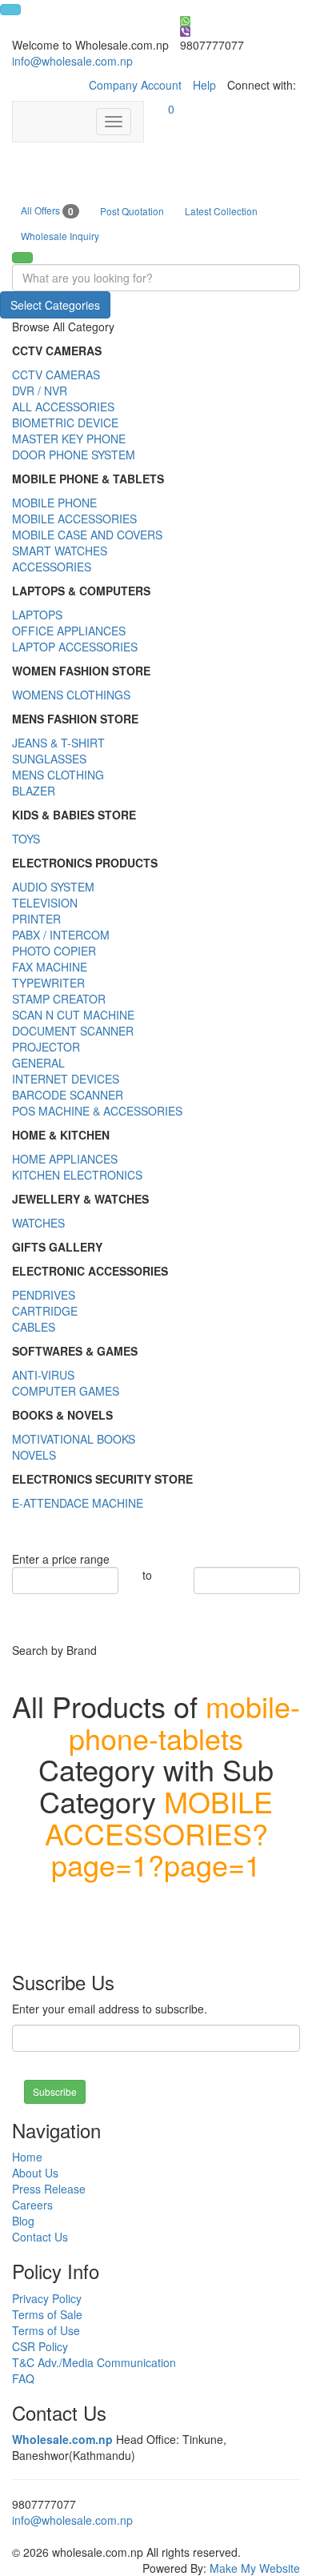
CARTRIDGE (45, 1311)
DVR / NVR (40, 391)
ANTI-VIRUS (43, 1375)
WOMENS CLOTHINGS (71, 695)
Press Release (49, 2189)
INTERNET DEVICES (66, 1079)
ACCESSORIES (52, 567)
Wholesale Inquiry (60, 236)
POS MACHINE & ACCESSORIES (97, 1111)
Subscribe (55, 2091)
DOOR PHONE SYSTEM (74, 455)
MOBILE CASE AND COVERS (87, 535)
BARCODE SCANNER (68, 1095)
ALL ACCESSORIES (63, 407)
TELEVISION (45, 903)
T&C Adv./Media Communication (94, 2362)
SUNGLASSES (49, 759)
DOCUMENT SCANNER (73, 1031)
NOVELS (34, 1455)
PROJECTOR (46, 1047)
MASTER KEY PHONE (69, 439)
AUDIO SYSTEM (53, 887)
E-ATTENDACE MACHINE (78, 1503)
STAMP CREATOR (59, 999)
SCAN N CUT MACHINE (73, 1015)
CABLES (34, 1327)
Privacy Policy (47, 2298)
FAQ (23, 2378)
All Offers (47, 211)
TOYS (26, 839)
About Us (35, 2173)
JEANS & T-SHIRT (58, 743)
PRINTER (36, 919)
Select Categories (55, 305)
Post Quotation (132, 211)
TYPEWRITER (48, 983)
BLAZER (34, 791)
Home (27, 2157)
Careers (32, 2205)
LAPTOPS (37, 615)
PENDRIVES (44, 1295)
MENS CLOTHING (58, 775)
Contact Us (40, 2237)
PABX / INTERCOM (61, 935)
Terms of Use (46, 2330)
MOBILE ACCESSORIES (74, 519)
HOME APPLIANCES (65, 1159)
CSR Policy (40, 2346)
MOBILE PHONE (54, 503)
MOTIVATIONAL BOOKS (74, 1439)
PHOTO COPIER (54, 951)
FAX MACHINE (50, 967)
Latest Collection (221, 211)
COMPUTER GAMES (66, 1391)
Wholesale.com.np (62, 2439)
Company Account (135, 85)
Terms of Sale (47, 2314)
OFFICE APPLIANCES (69, 631)
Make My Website (255, 2568)
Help (204, 85)
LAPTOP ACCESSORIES (75, 647)
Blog (23, 2221)
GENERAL (38, 1063)
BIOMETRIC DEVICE (65, 423)
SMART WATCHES (60, 551)
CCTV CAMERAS (56, 375)
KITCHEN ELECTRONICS (77, 1175)
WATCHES (38, 1223)
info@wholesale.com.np (72, 61)
